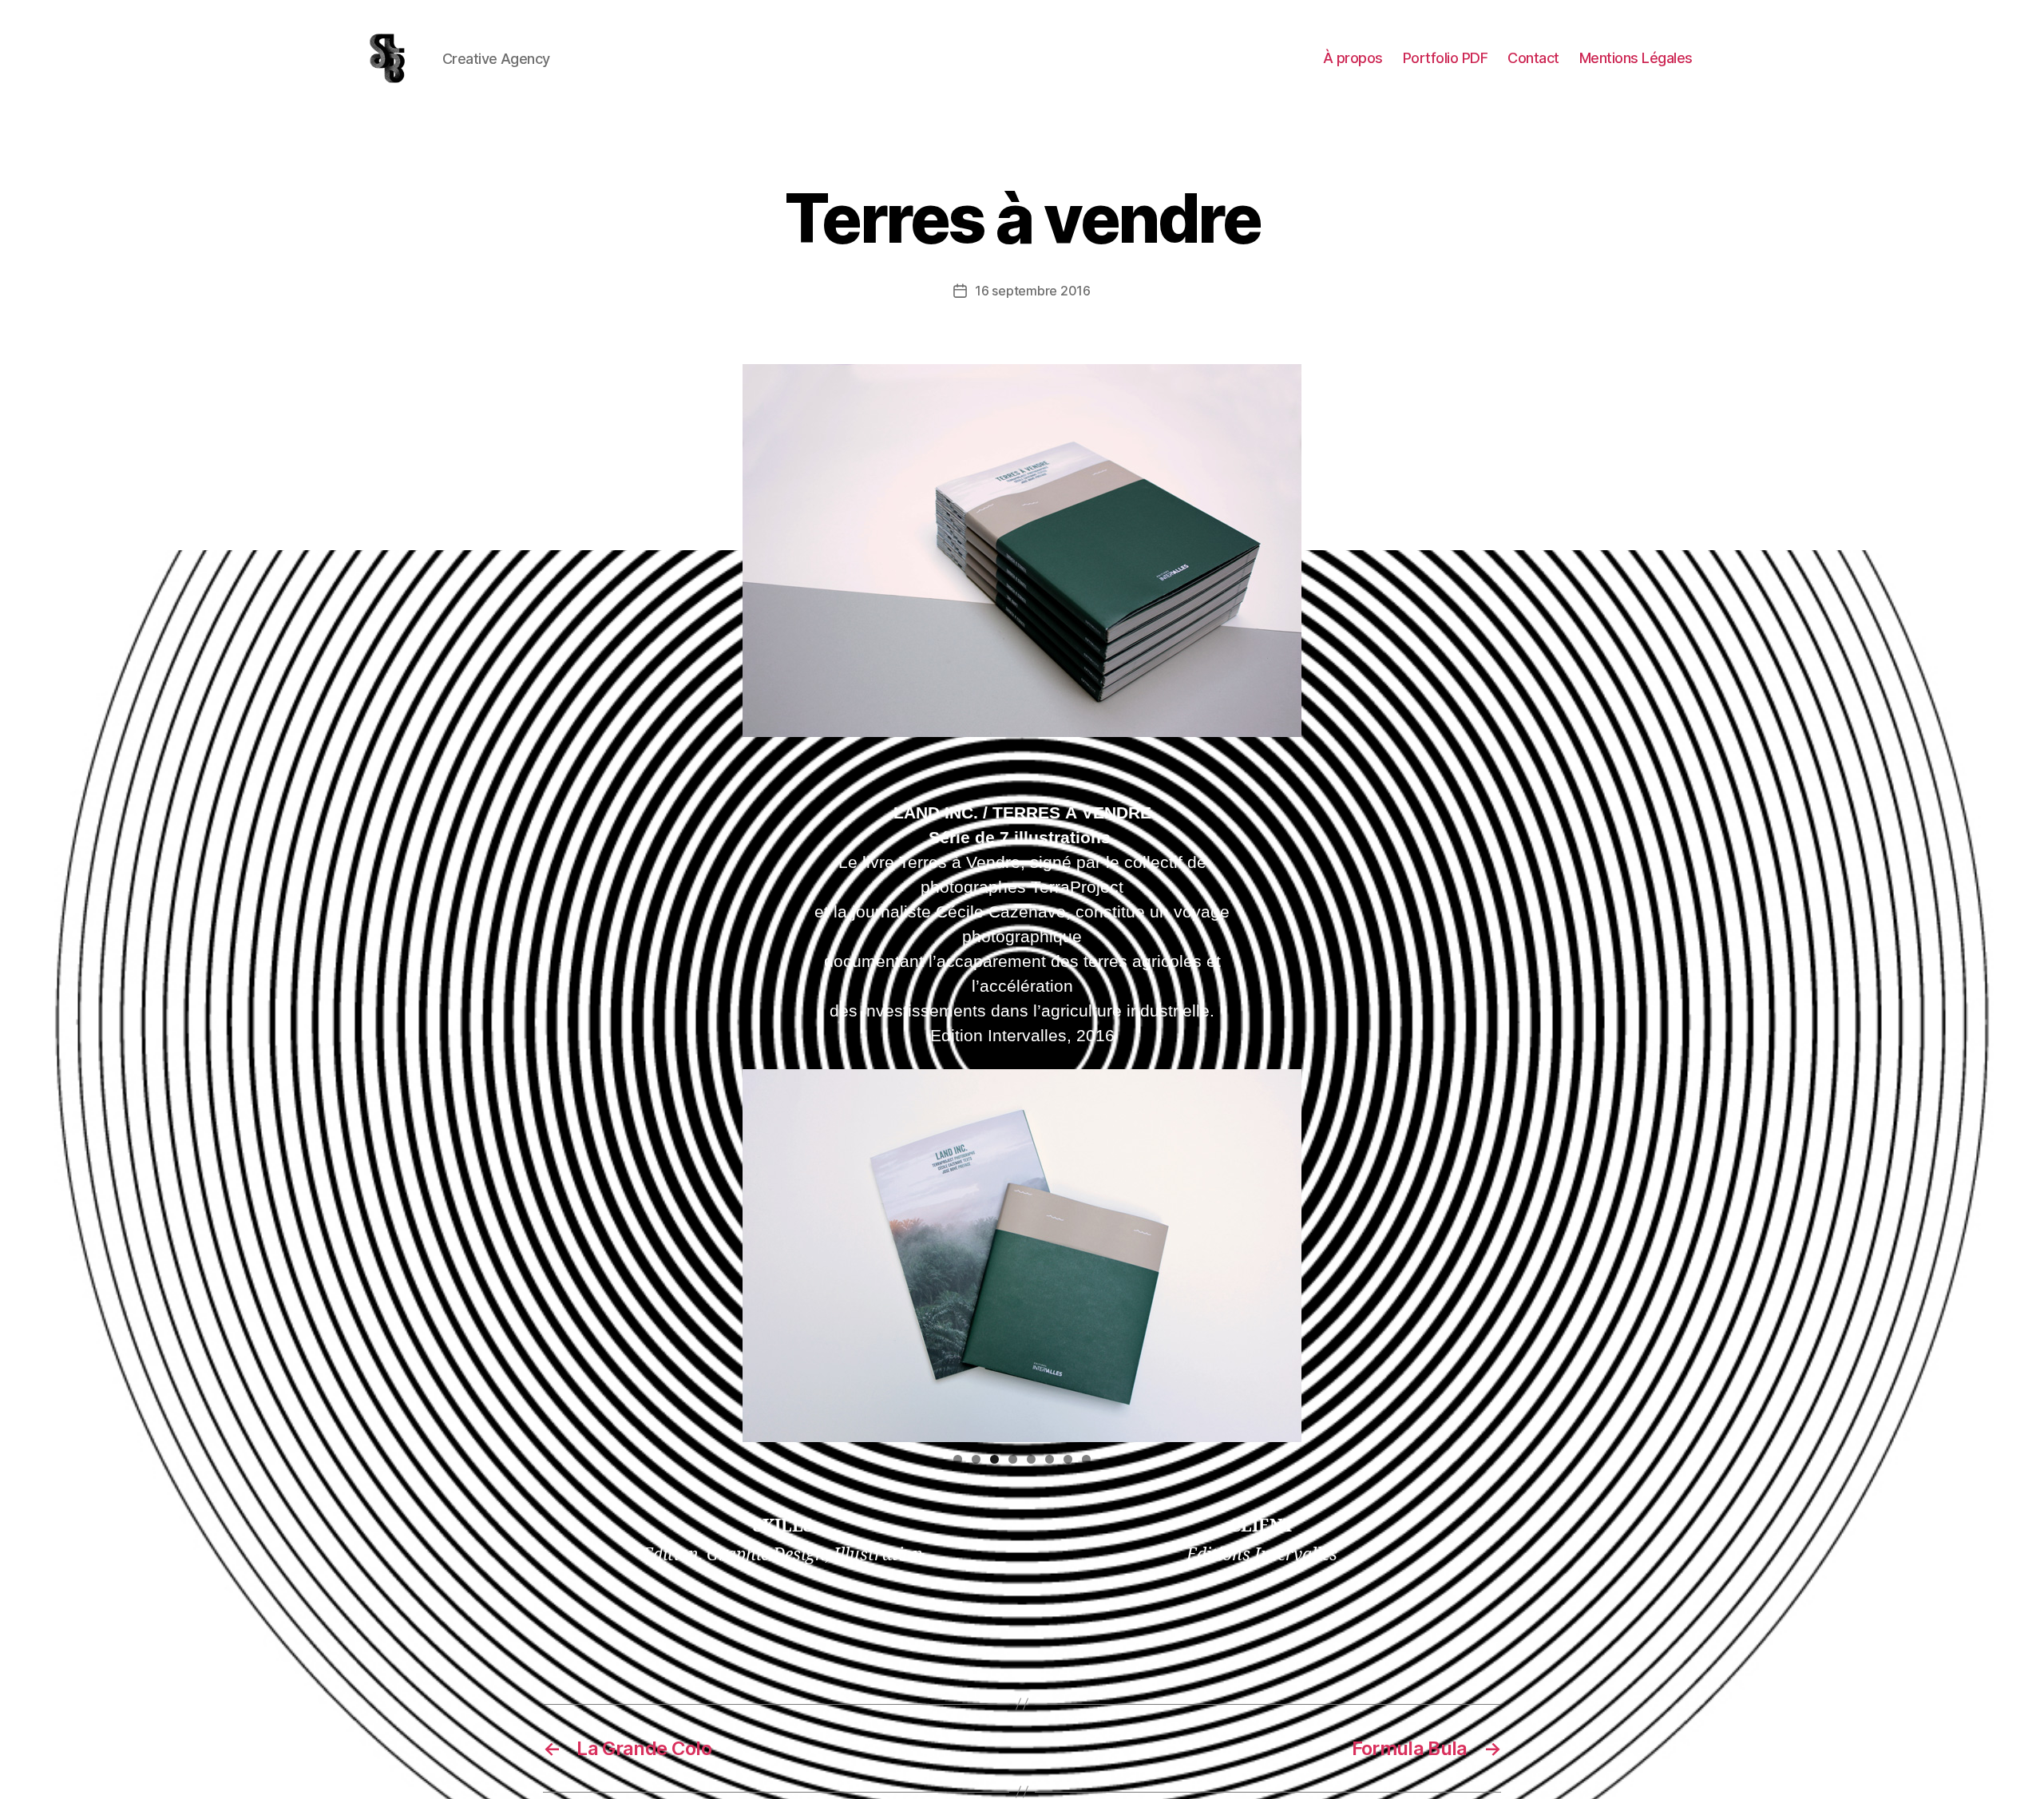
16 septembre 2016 (1032, 291)
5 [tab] (1031, 1459)
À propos (1353, 58)
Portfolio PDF (1446, 58)
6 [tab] (1050, 1459)
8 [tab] (1086, 1459)
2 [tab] (976, 1459)
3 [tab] (994, 1459)
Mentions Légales (1636, 58)
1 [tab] (958, 1459)
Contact (1533, 58)
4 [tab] (1013, 1459)
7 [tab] (1068, 1459)
